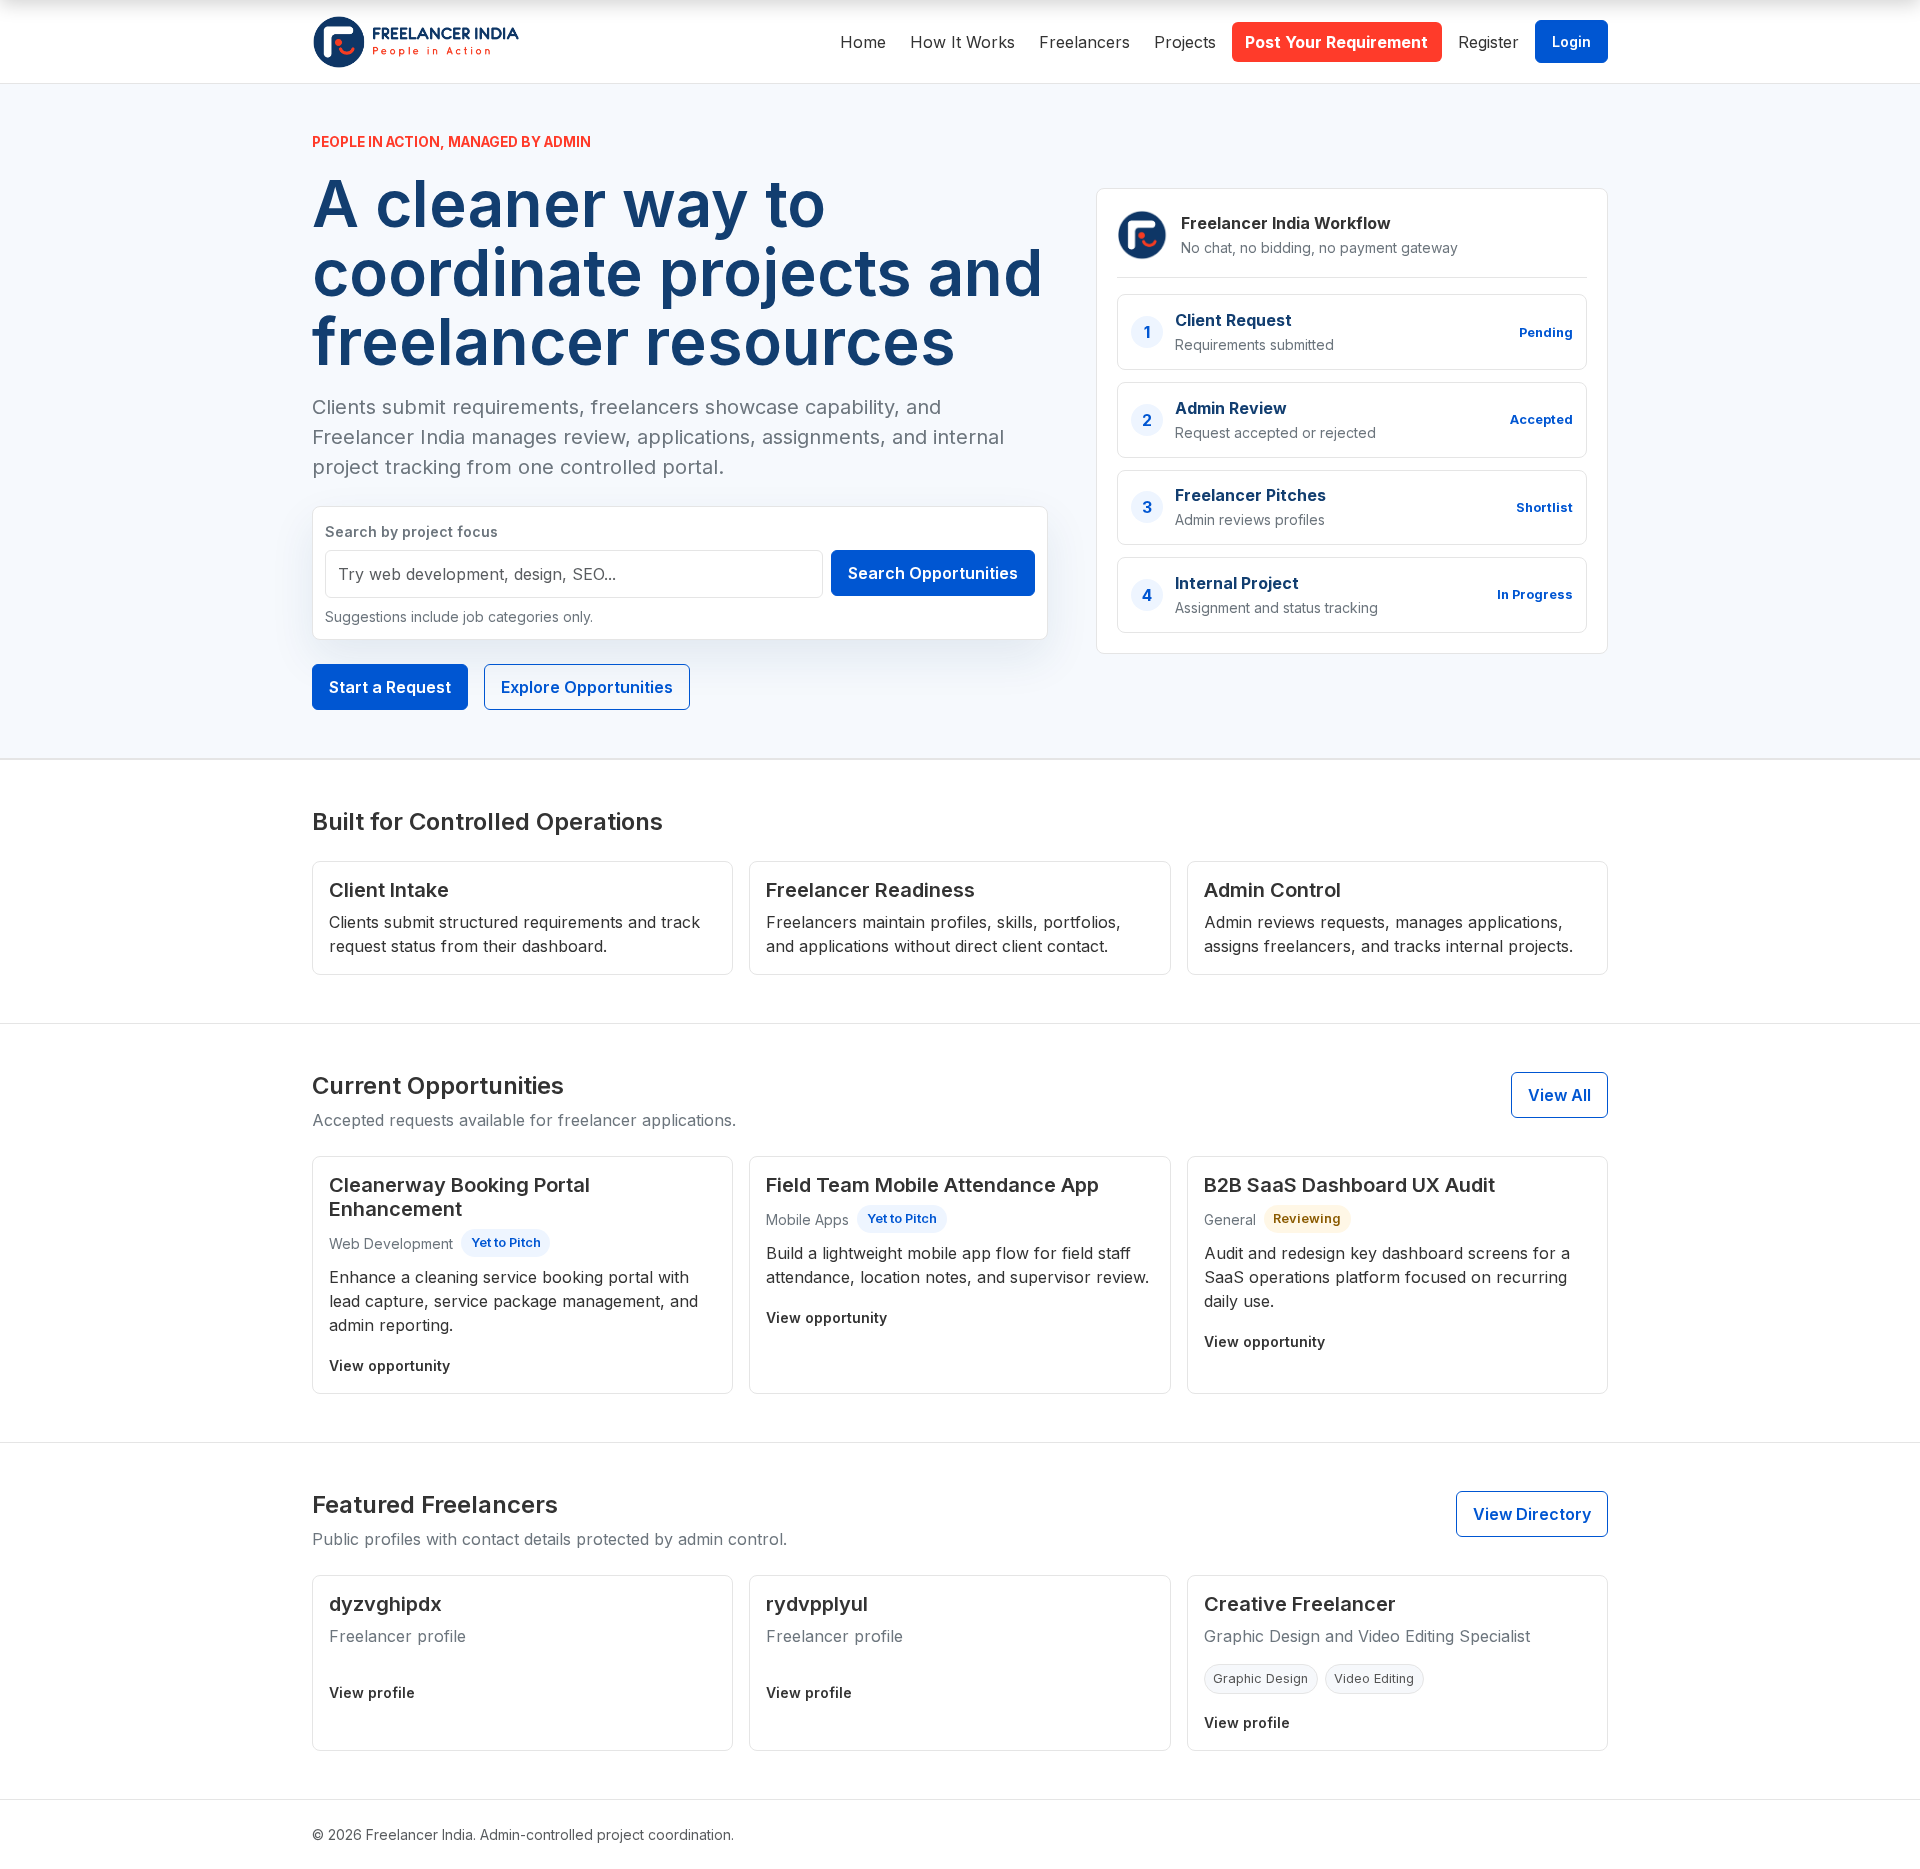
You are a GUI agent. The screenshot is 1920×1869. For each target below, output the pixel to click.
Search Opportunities (933, 573)
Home (863, 42)
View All (1559, 1095)
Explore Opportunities (587, 687)
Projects (1185, 42)
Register (1488, 42)
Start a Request (390, 687)
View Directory (1532, 1514)
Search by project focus (411, 531)
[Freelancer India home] (416, 41)
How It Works (962, 42)
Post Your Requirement (1336, 42)
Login (1571, 41)
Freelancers (1084, 42)
